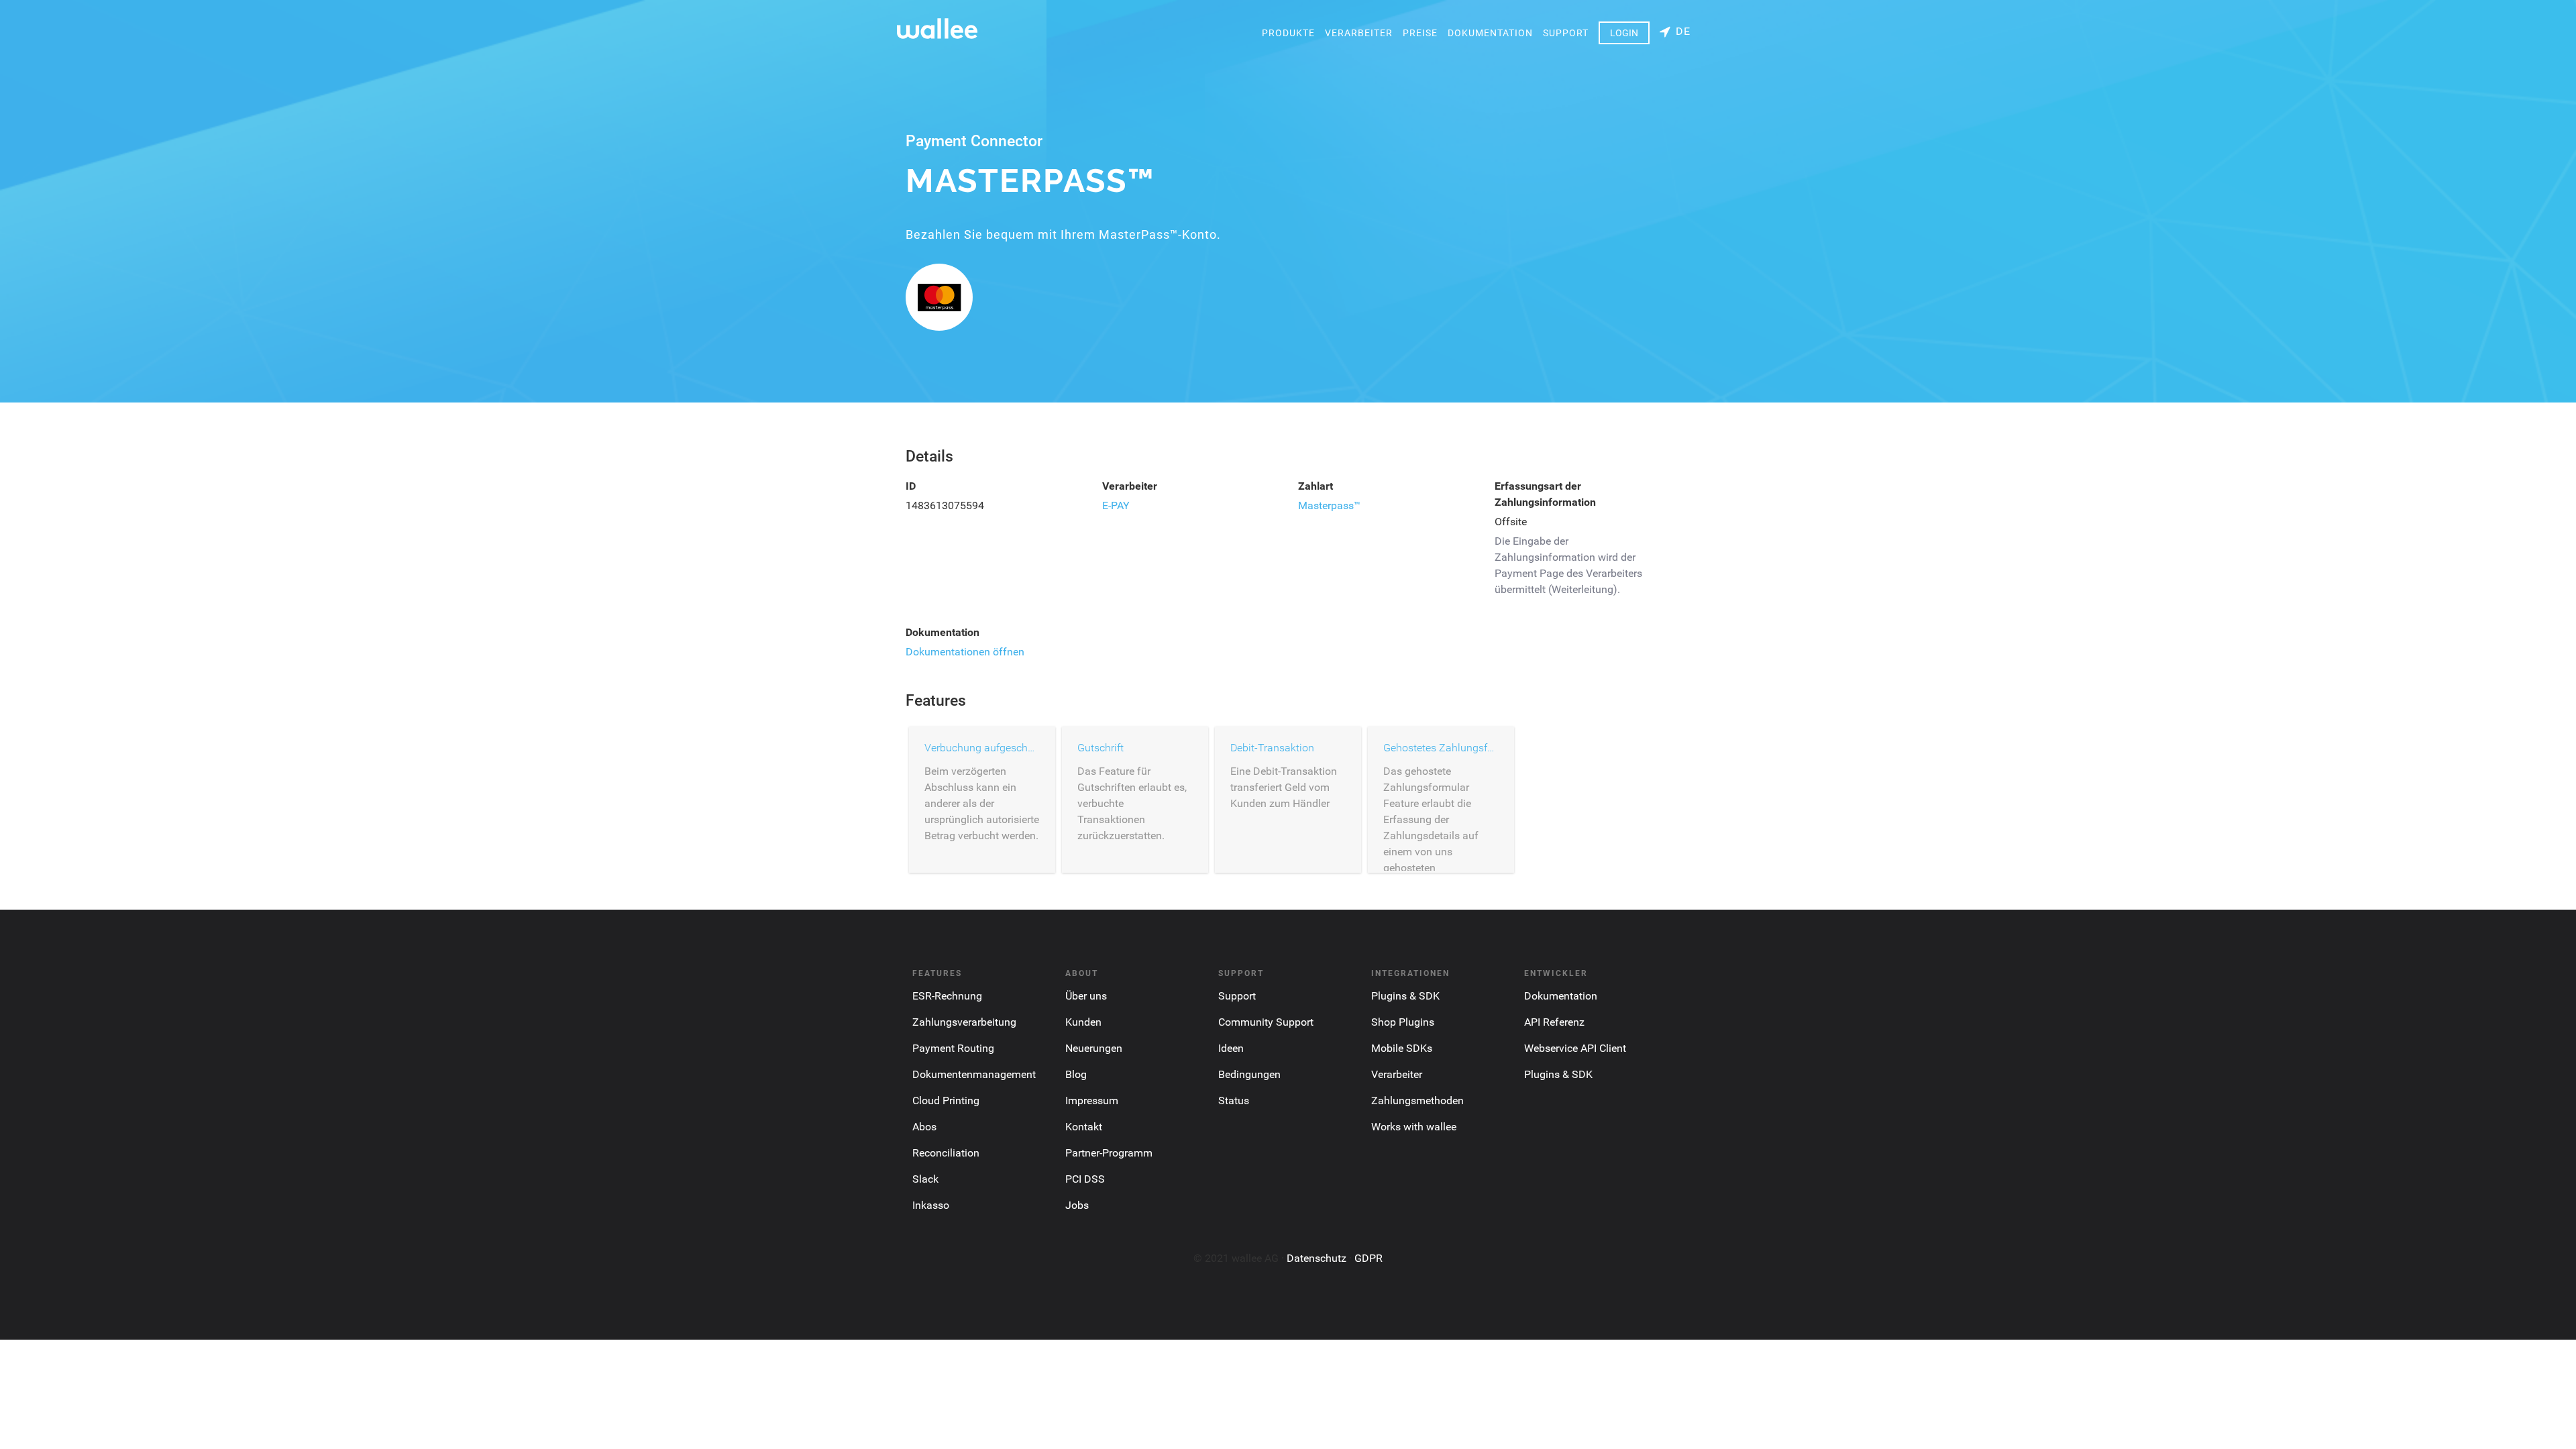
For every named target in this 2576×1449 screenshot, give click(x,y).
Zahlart (1316, 486)
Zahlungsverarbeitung (964, 1022)
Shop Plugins (1403, 1022)
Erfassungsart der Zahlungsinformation (1545, 494)
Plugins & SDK (1405, 996)
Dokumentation (1490, 33)
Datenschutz (1317, 1258)
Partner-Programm (1109, 1153)
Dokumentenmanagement (974, 1074)
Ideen (1231, 1048)
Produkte (1288, 33)
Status (1234, 1101)
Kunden (1083, 1022)
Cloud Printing (946, 1101)
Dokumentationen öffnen (965, 652)
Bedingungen (1249, 1074)
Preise (1420, 33)
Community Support (1266, 1022)
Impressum (1092, 1101)
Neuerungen (1094, 1048)
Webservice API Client (1575, 1048)
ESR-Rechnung (947, 996)
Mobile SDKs (1402, 1048)
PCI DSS (1085, 1179)
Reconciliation (946, 1153)
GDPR (1368, 1258)
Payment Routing (953, 1048)
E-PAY (1116, 505)
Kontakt (1084, 1127)
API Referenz (1554, 1022)
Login (1624, 33)
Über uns (1086, 996)
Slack (925, 1179)
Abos (924, 1127)
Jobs (1077, 1205)
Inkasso (931, 1205)
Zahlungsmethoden (1417, 1101)
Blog (1076, 1074)
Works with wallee (1414, 1127)
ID (911, 486)
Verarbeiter (1359, 33)
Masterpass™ (1329, 505)
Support (1566, 33)
